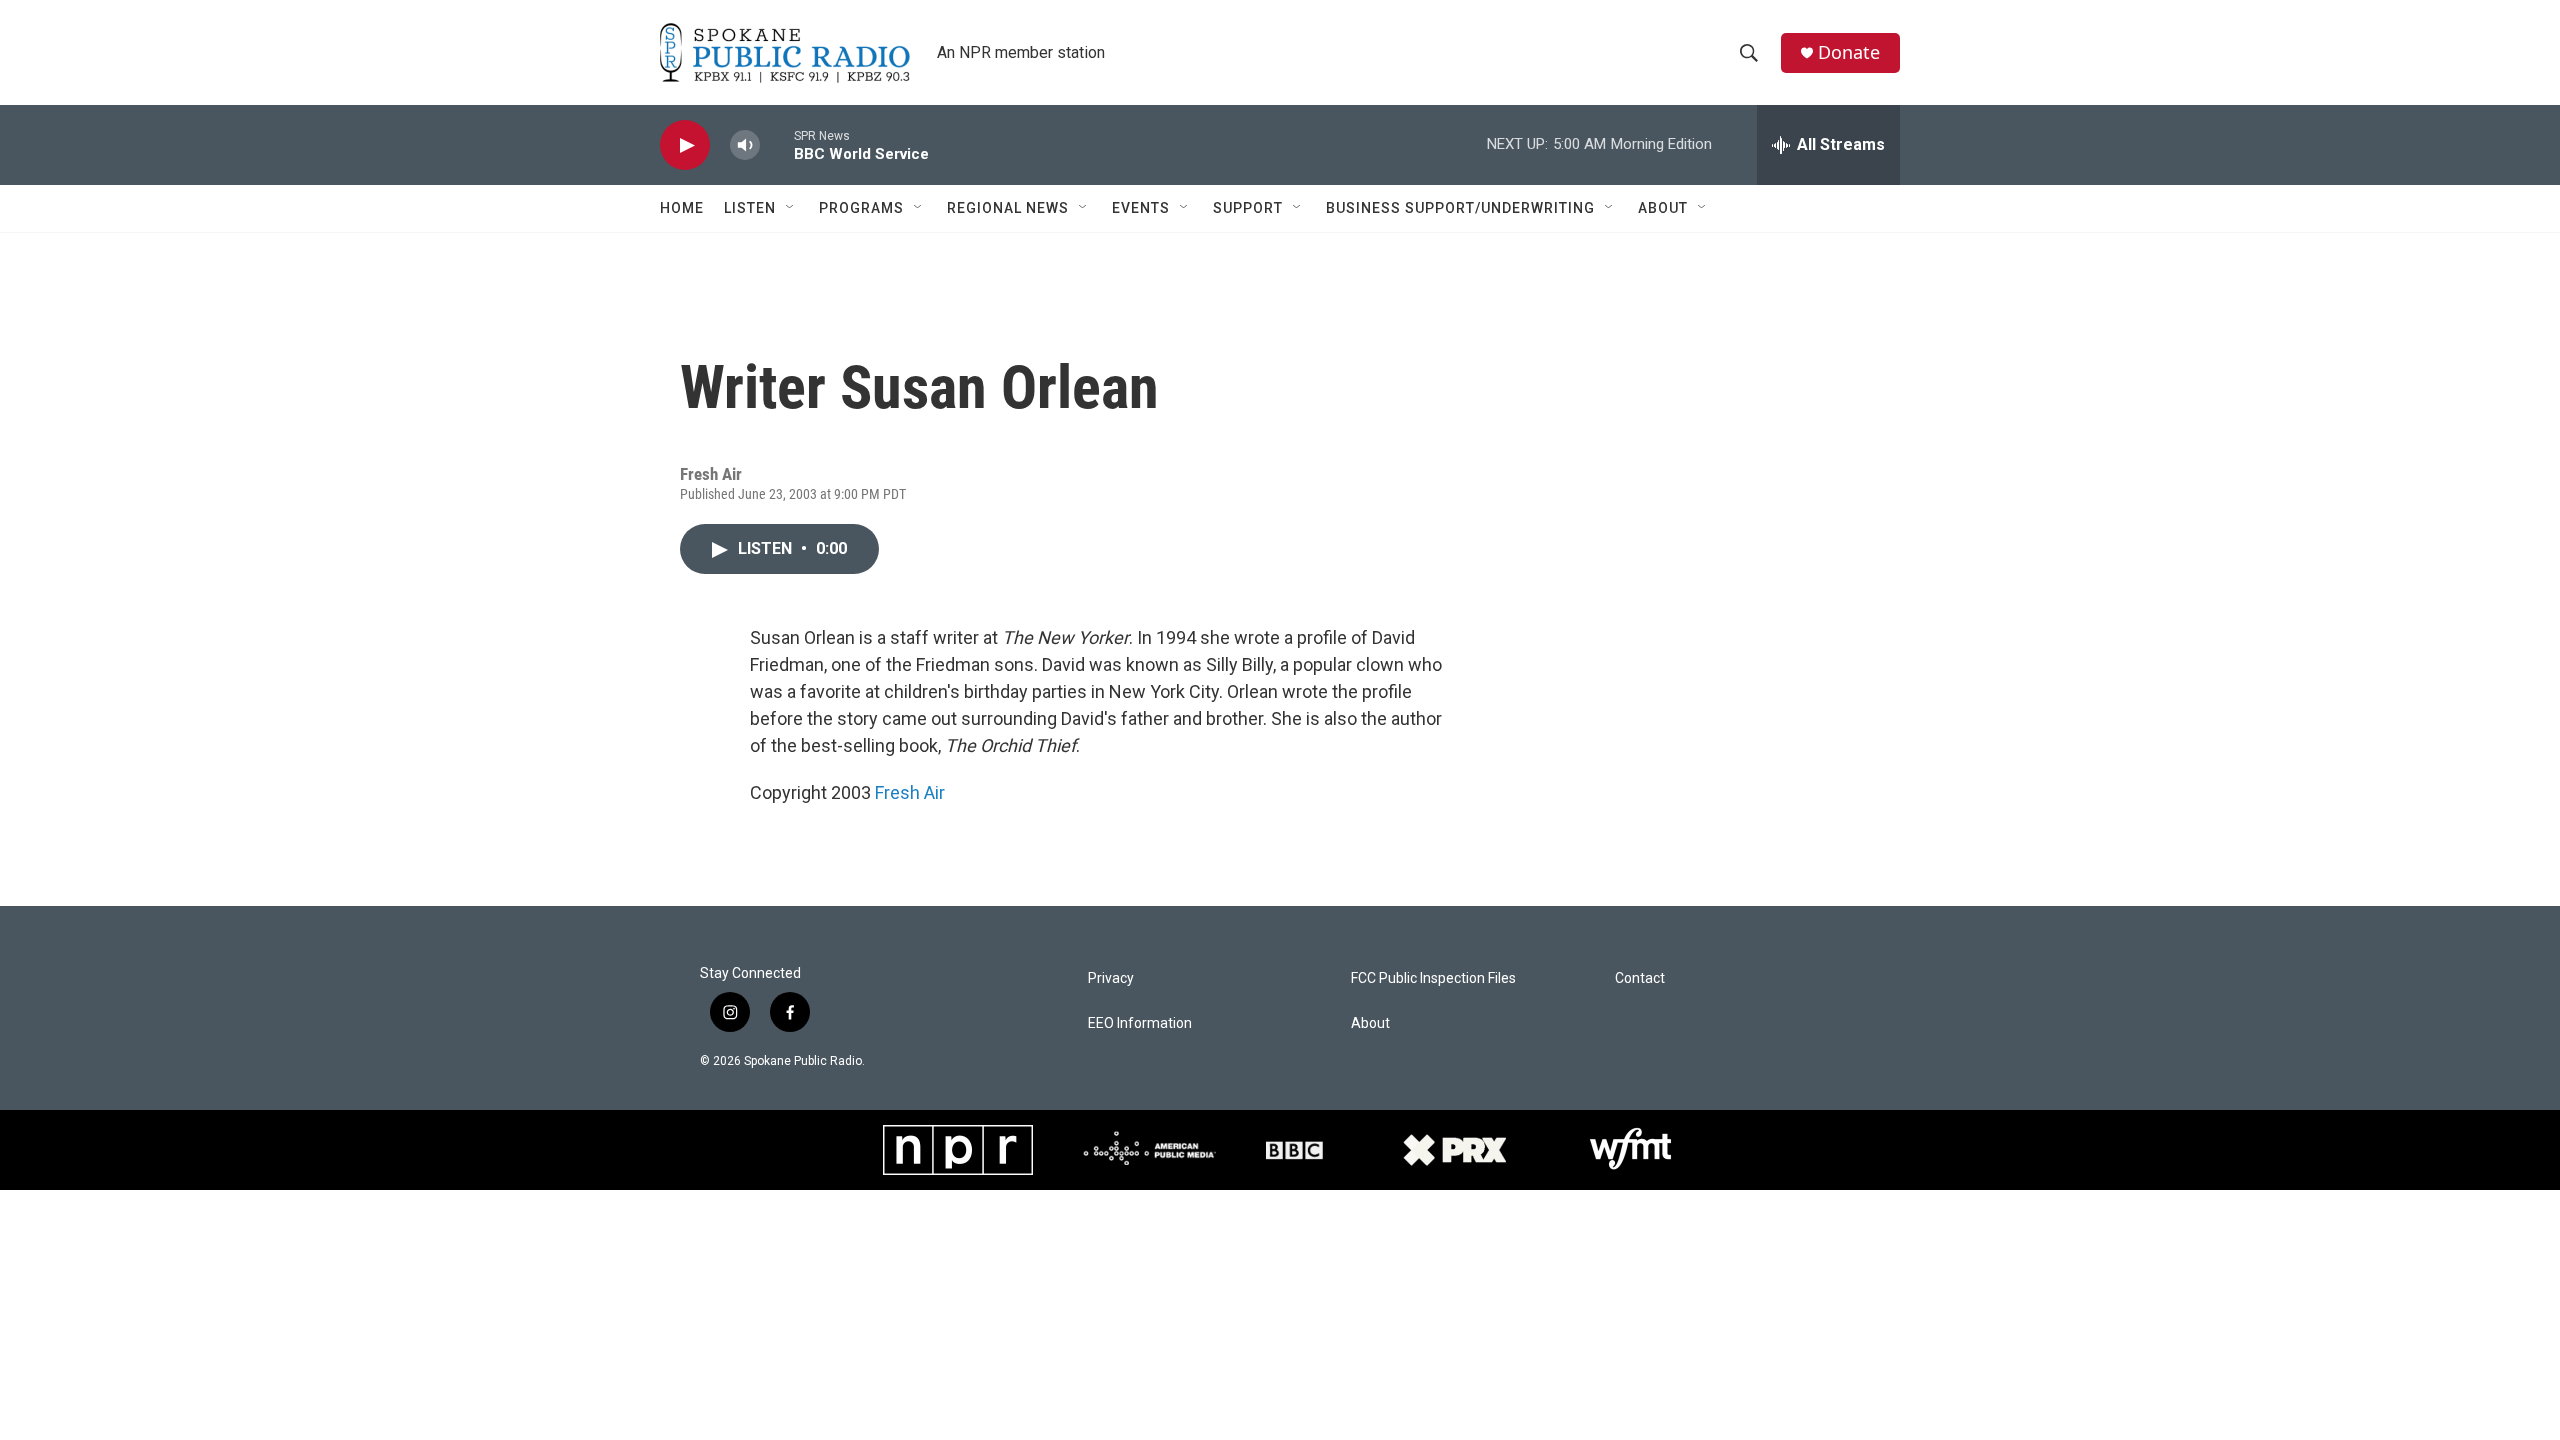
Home (682, 208)
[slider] (777, 144)
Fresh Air (910, 792)
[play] (685, 145)
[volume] (745, 145)
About (1663, 208)
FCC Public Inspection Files (1433, 978)
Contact (1640, 978)
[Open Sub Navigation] (791, 208)
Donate (1849, 52)
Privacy (1111, 978)
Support (1248, 208)
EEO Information (1140, 1023)
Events (1141, 208)
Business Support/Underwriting (1460, 208)
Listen (750, 208)
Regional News (1008, 208)
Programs (861, 208)
